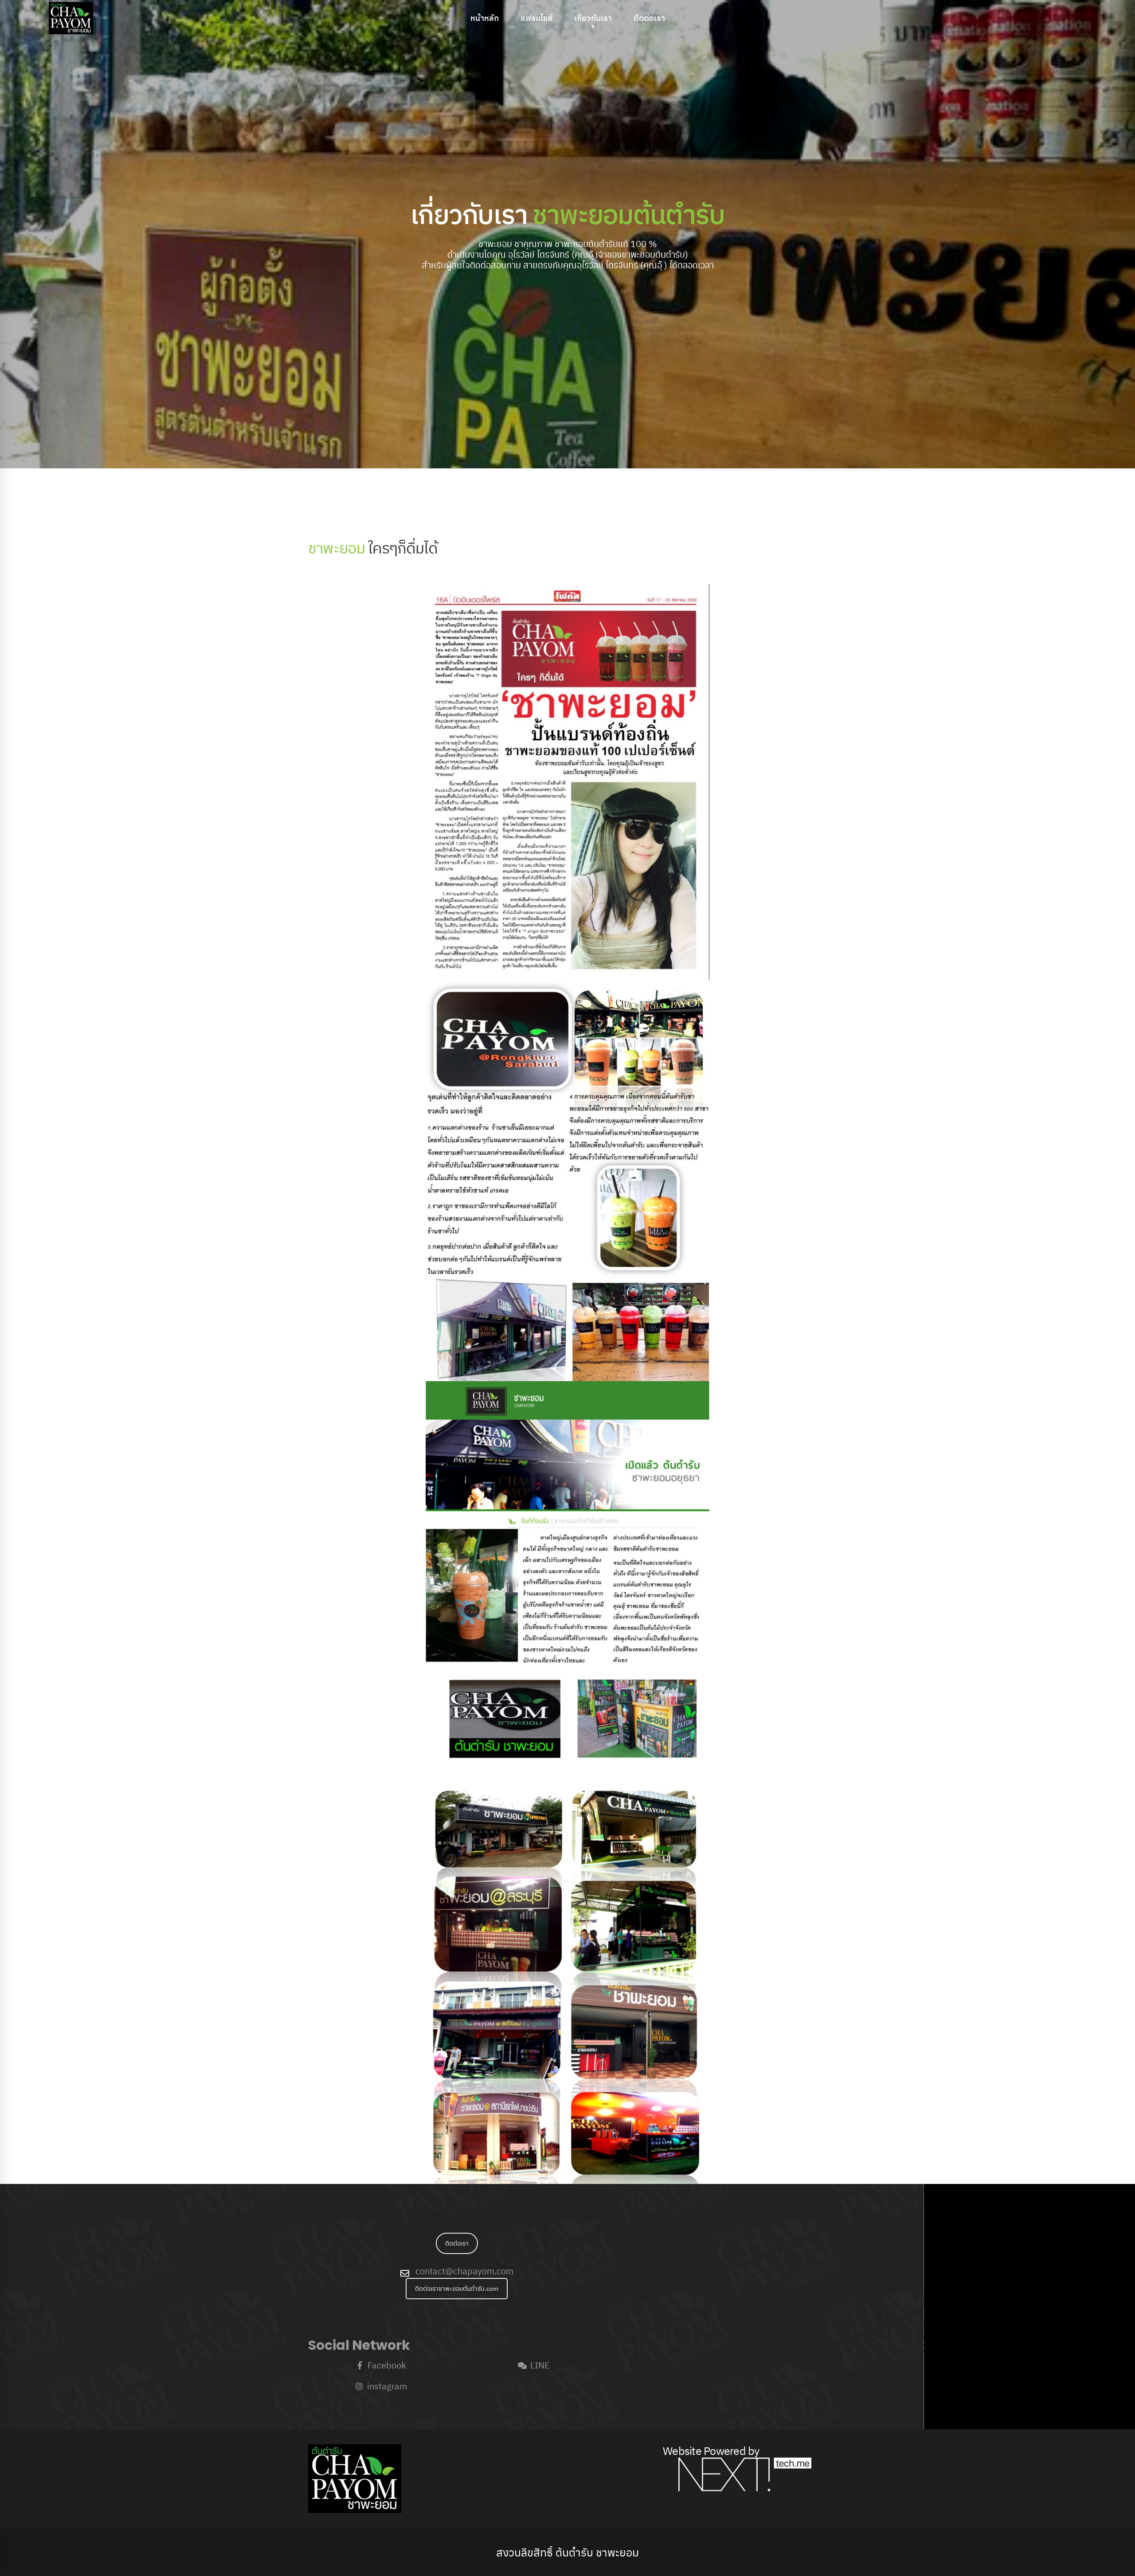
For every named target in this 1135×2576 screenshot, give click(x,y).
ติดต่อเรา (457, 2243)
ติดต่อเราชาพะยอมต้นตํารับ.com (457, 2289)
